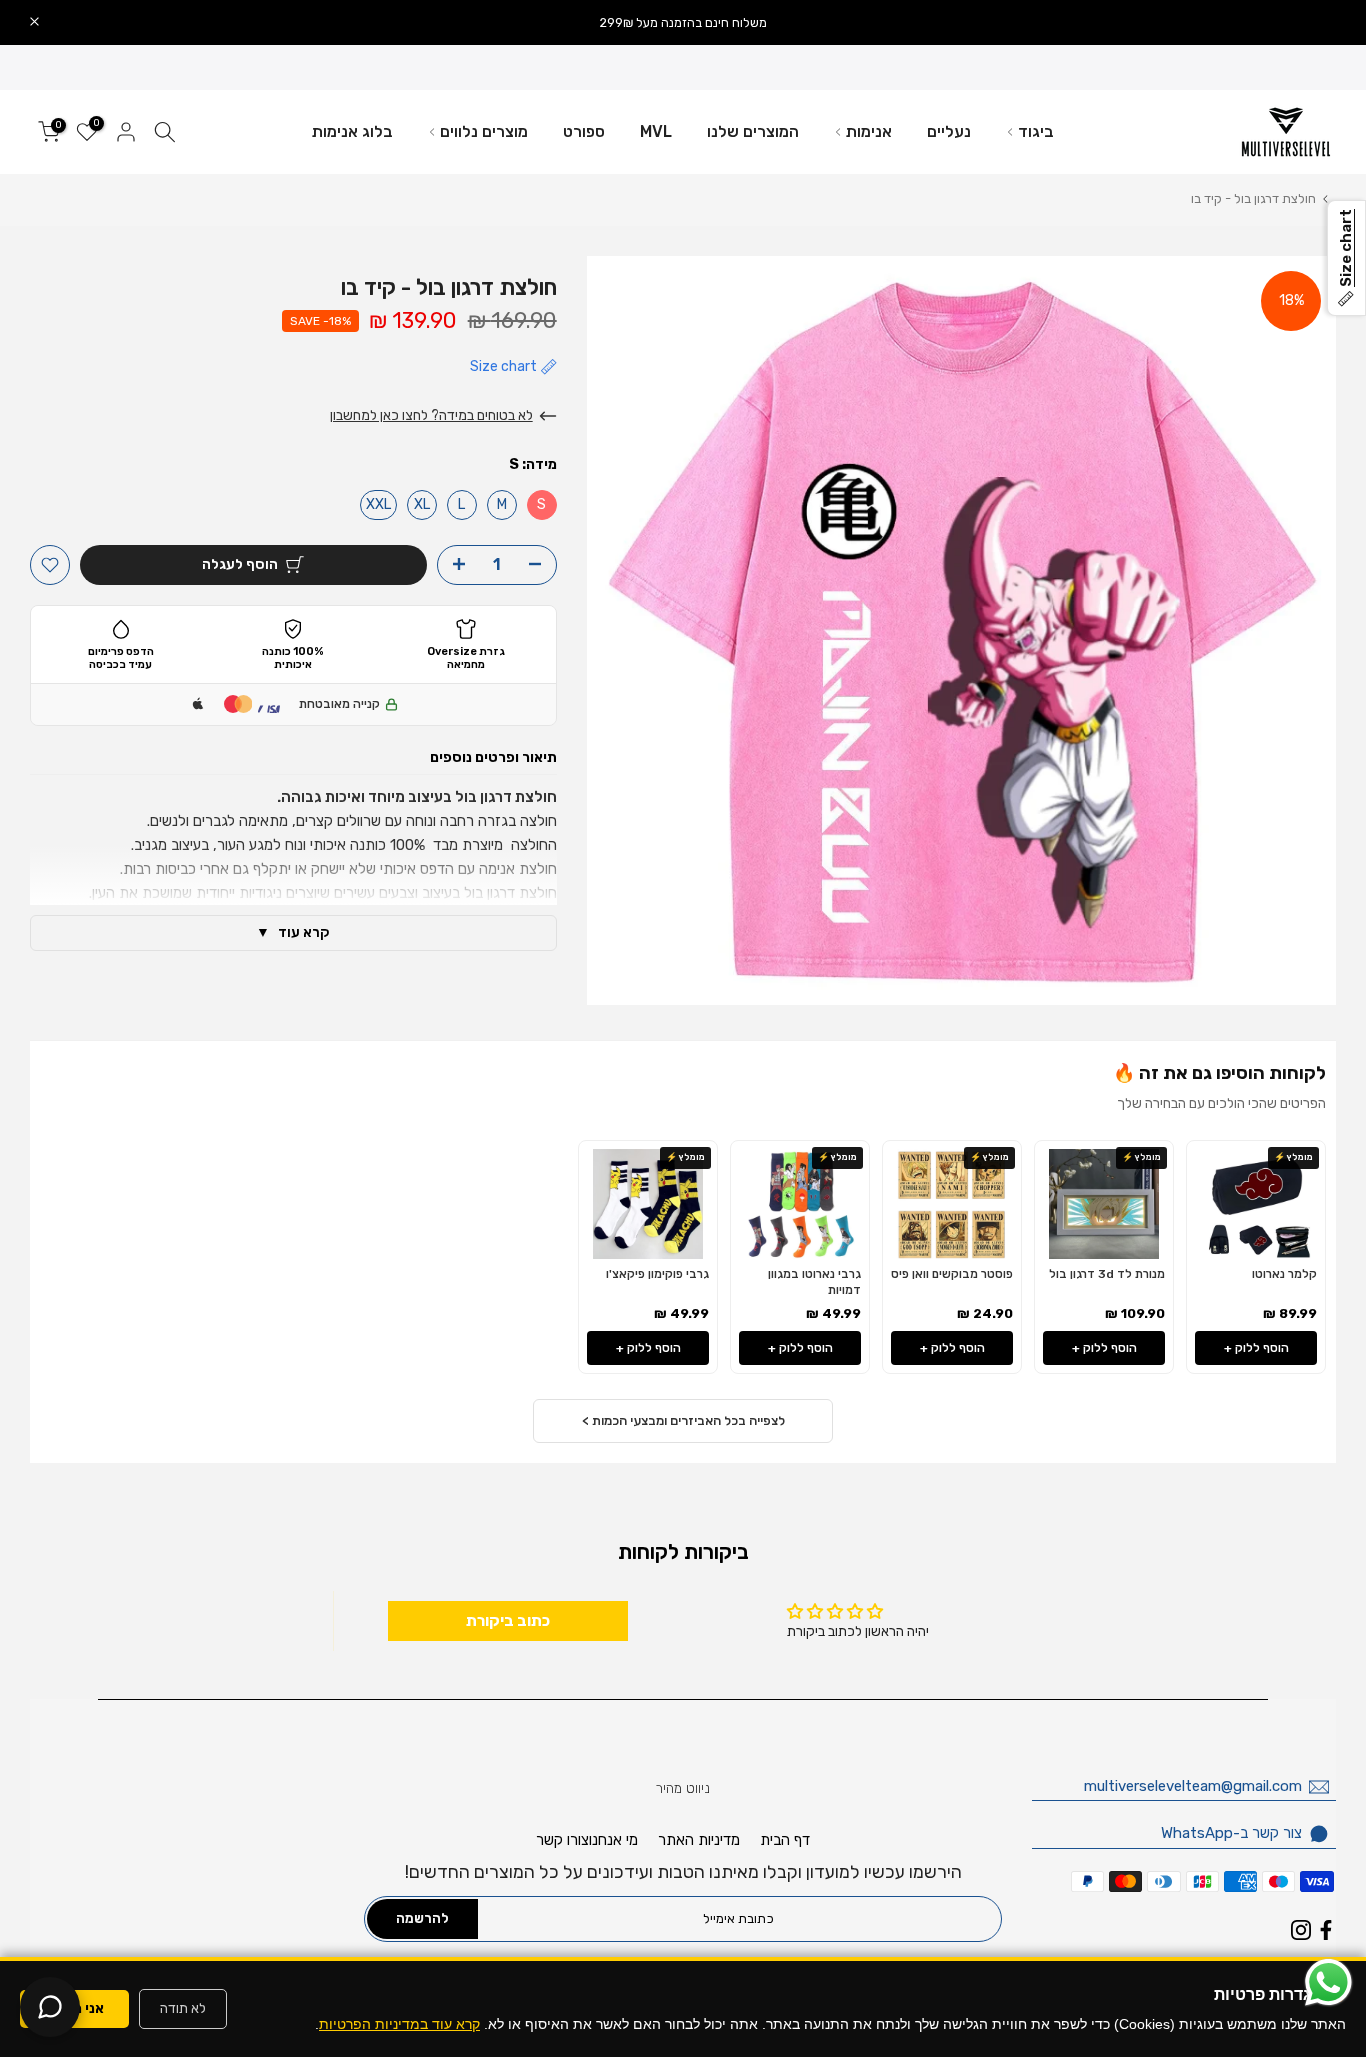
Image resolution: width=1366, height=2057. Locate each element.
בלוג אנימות (352, 131)
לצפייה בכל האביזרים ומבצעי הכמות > (683, 1420)
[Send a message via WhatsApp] (1328, 1982)
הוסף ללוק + (1256, 1348)
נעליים (949, 131)
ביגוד (1036, 131)
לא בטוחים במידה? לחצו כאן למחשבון (431, 415)
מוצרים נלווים (484, 131)
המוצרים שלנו (753, 131)
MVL (656, 131)
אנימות (869, 131)
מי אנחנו (613, 1840)
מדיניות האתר (699, 1840)
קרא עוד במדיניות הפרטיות (399, 2024)
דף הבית (785, 1840)
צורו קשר (562, 1840)
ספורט (584, 131)
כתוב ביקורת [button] (508, 1620)
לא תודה (183, 2008)
